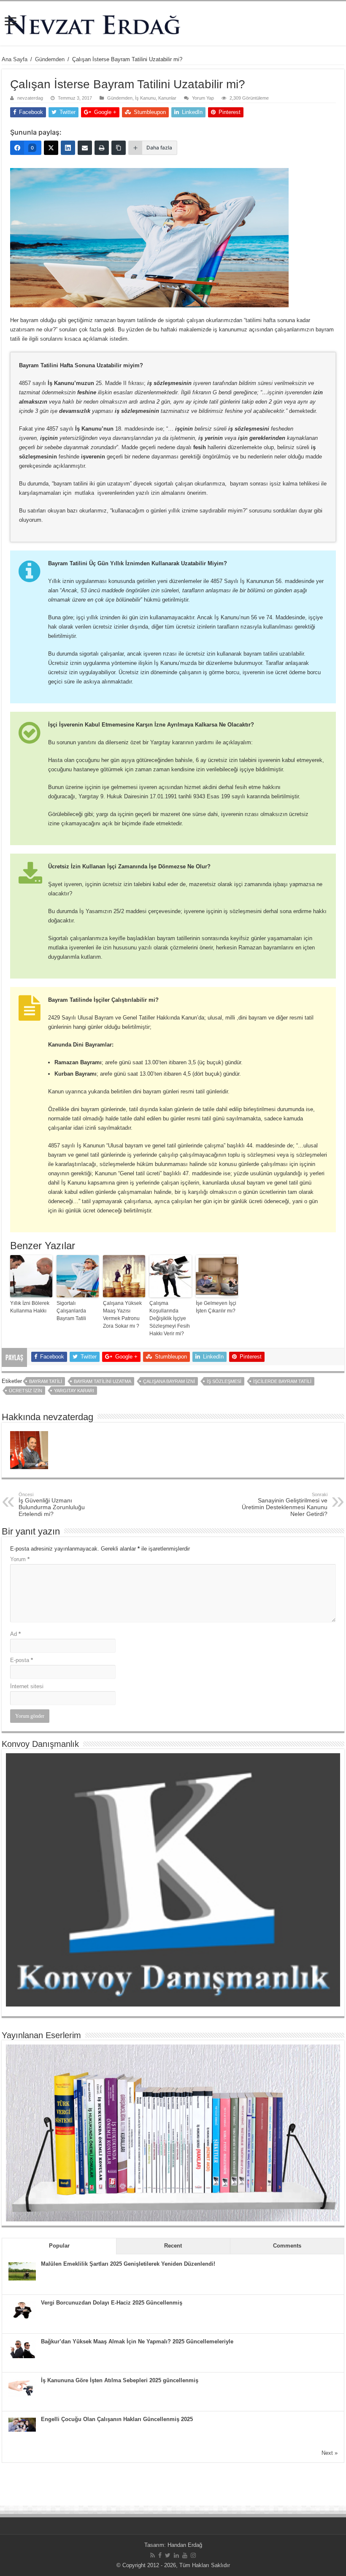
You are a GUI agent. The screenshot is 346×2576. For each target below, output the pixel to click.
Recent (173, 2246)
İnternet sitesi (27, 1686)
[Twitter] (168, 2555)
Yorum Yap (203, 98)
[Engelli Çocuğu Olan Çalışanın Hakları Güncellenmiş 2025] (22, 2424)
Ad (15, 1634)
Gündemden (50, 59)
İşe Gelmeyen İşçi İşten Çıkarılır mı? (216, 1307)
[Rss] (153, 2555)
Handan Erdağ (185, 2545)
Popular (59, 2246)
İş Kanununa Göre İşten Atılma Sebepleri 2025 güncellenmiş (120, 2380)
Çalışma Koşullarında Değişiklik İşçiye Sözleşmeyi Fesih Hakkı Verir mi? (170, 1318)
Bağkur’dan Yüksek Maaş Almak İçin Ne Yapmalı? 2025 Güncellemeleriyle (137, 2341)
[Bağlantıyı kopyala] (119, 148)
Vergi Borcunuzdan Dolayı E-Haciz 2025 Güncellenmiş (112, 2303)
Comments (287, 2246)
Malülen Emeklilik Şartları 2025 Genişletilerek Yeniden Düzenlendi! (128, 2264)
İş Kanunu (145, 98)
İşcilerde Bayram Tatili (282, 1381)
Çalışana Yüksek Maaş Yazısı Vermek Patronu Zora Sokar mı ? (122, 1315)
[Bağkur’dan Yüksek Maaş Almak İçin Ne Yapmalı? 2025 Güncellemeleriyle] (22, 2349)
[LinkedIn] (68, 148)
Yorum (20, 1559)
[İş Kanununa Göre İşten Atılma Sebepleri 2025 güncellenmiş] (22, 2388)
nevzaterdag (30, 98)
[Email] (85, 148)
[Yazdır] (102, 148)
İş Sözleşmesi (224, 1381)
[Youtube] (185, 2555)
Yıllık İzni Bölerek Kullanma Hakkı (30, 1307)
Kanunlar (167, 98)
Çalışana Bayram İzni (169, 1381)
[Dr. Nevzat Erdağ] (173, 23)
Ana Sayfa (15, 59)
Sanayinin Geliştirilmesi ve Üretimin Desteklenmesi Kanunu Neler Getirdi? (285, 1505)
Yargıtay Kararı (74, 1391)
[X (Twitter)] (51, 148)
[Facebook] (160, 2555)
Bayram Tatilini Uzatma (103, 1381)
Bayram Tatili (46, 1381)
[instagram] (193, 2555)
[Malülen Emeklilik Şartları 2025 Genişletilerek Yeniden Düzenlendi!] (22, 2271)
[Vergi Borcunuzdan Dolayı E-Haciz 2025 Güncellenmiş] (22, 2310)
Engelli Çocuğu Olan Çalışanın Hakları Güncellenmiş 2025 (117, 2419)
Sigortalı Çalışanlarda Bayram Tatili (71, 1311)
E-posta (22, 1660)
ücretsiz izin (26, 1391)
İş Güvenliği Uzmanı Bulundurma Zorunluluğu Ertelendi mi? (52, 1505)
